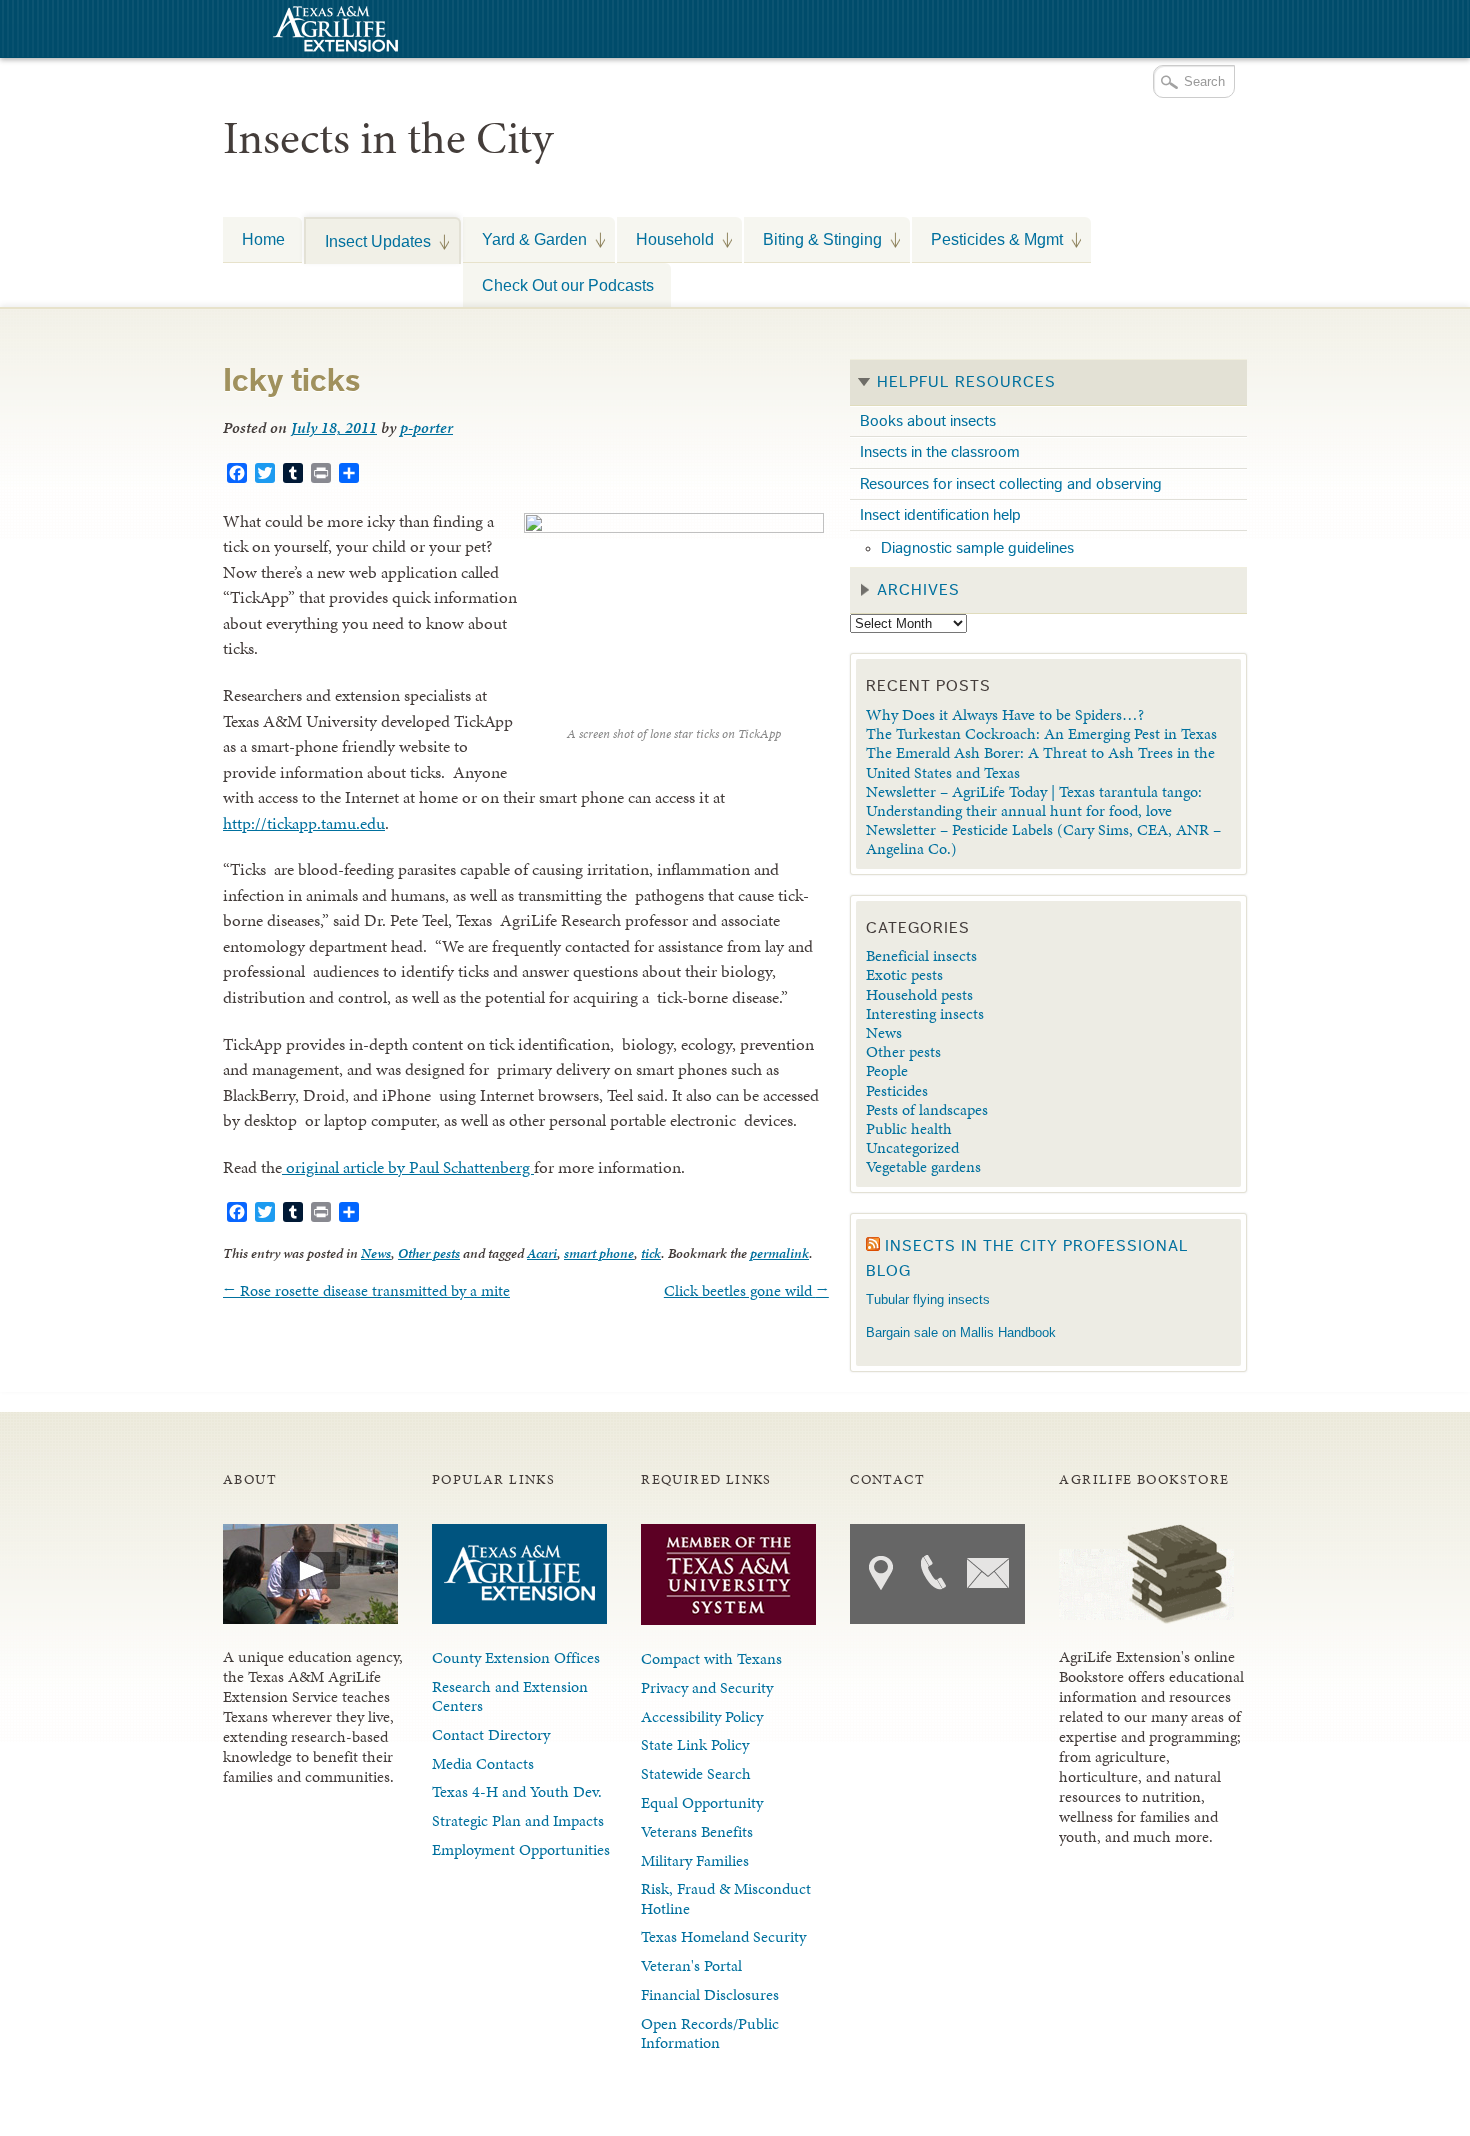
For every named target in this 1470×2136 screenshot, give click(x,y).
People (887, 1070)
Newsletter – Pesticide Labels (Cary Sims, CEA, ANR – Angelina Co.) (1043, 839)
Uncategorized (912, 1147)
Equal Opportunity (702, 1802)
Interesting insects (925, 1013)
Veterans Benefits (697, 1831)
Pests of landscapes (927, 1109)
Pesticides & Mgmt (987, 239)
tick (651, 1253)
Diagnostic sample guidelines (977, 548)
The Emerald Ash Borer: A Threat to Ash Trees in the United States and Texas (1040, 762)
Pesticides (897, 1090)
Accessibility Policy (702, 1716)
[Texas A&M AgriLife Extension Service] (333, 31)
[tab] (1048, 383)
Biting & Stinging (813, 239)
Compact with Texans (711, 1658)
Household (665, 239)
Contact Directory (491, 1734)
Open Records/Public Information (710, 2033)
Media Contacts (483, 1763)
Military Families (695, 1860)
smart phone (599, 1253)
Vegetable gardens (923, 1166)
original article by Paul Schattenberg (408, 1167)
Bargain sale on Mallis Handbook (961, 1332)
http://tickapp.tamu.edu (304, 823)
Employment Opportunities (521, 1849)
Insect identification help (940, 515)
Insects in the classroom (940, 452)
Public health (909, 1128)
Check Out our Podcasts (568, 285)
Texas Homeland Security (723, 1936)
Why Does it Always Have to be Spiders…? (1005, 714)
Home (263, 239)
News (376, 1253)
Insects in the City (388, 138)
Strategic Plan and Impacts (518, 1820)
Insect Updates (368, 241)
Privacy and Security (707, 1687)
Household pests (919, 994)
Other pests (429, 1253)
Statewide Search (696, 1773)
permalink (779, 1253)
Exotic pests (904, 974)
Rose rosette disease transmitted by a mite (366, 1290)
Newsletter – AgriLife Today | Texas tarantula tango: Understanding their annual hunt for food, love (1034, 801)
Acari (542, 1253)
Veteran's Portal (691, 1965)
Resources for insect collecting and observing (1011, 484)
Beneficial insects (921, 955)
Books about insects (928, 421)
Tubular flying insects (928, 1299)
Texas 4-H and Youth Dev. (517, 1791)
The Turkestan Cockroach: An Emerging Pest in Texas (1041, 733)
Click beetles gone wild (746, 1290)
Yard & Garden (525, 239)
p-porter (426, 427)
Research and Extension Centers (510, 1696)
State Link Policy (695, 1744)
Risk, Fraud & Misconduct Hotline (726, 1898)
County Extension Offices (516, 1657)
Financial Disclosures (710, 1994)
